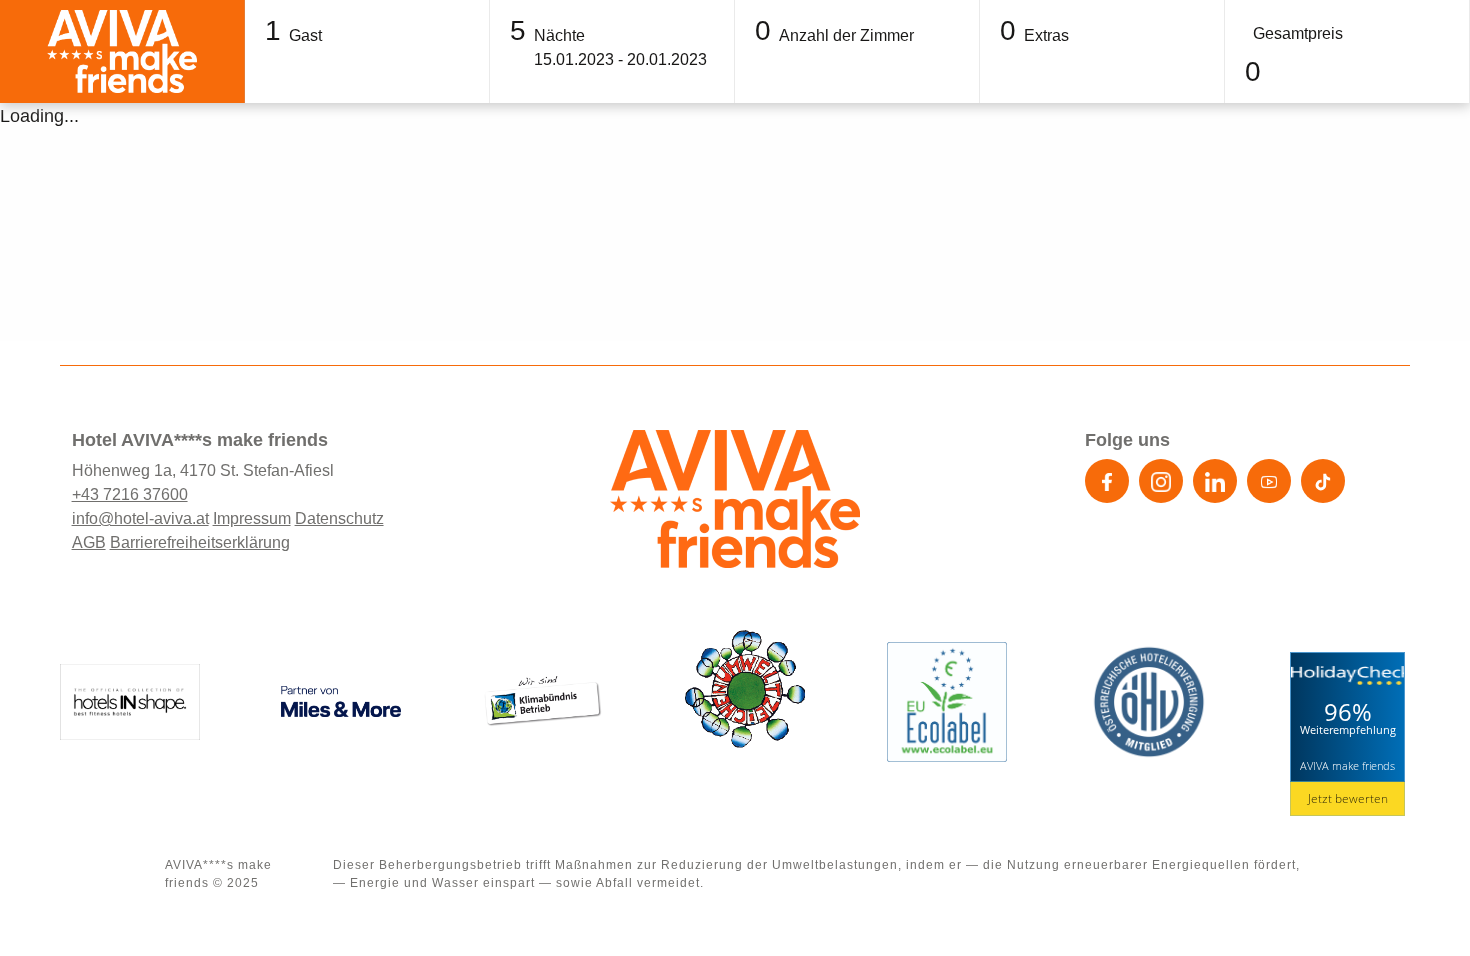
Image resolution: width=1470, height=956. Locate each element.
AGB (89, 542)
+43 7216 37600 (130, 494)
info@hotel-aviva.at (140, 518)
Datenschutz (339, 518)
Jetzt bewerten (1348, 798)
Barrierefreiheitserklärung (200, 542)
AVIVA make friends (1347, 765)
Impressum (252, 518)
